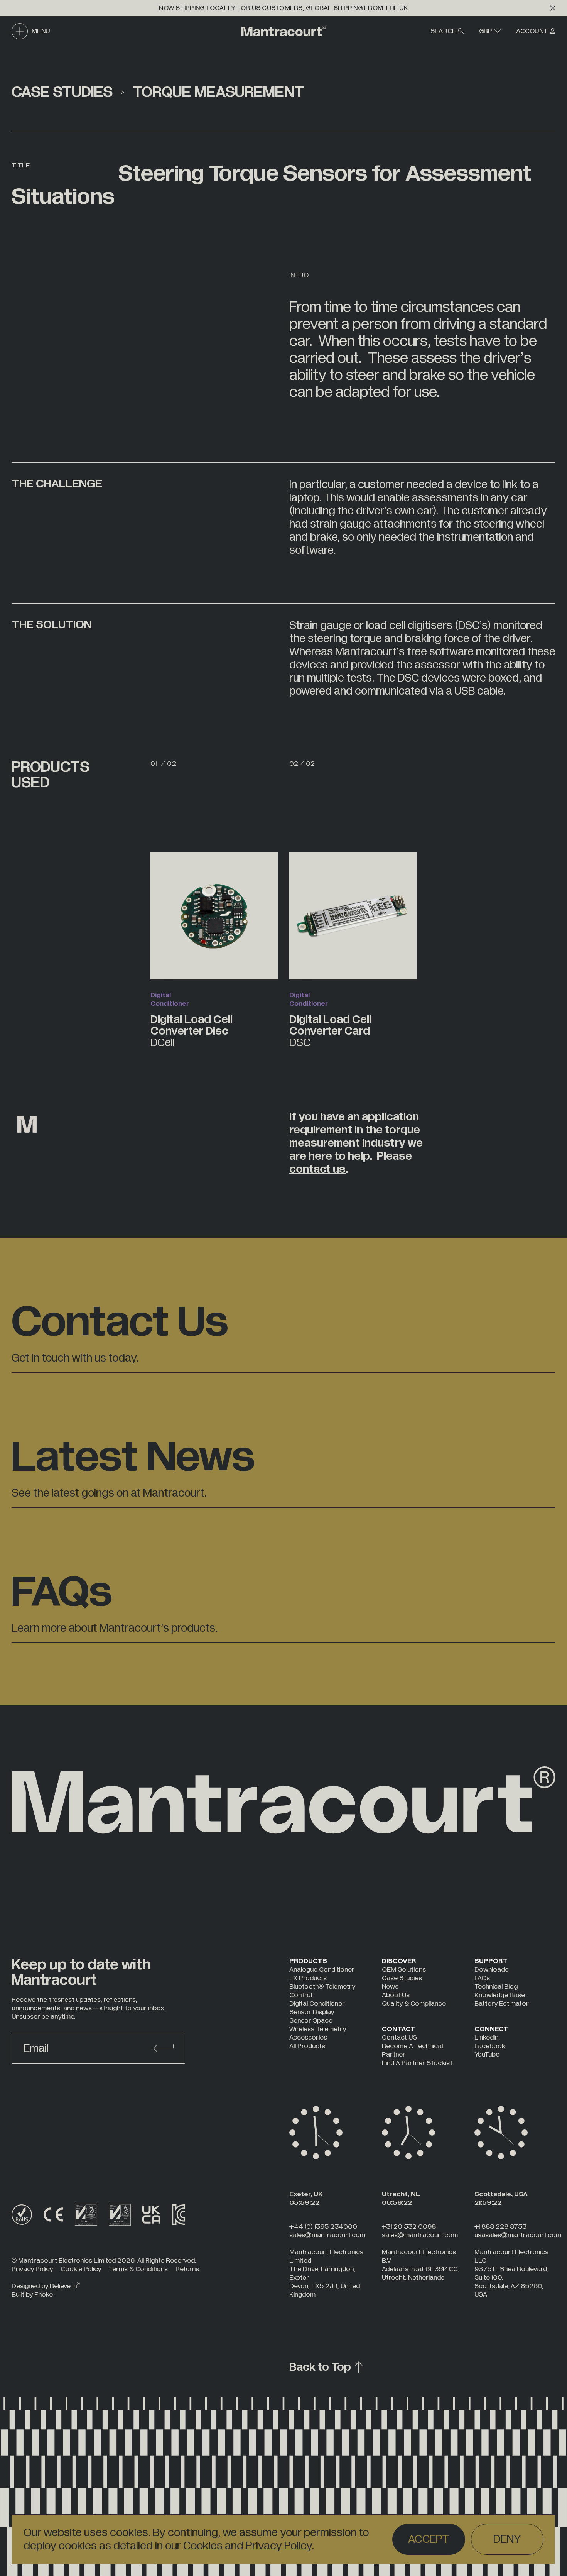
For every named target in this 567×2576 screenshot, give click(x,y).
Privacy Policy (279, 2546)
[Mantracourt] (283, 31)
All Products (307, 2046)
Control (301, 1995)
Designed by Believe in (46, 2286)
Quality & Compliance (414, 2003)
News (390, 1987)
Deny (507, 2539)
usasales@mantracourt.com (518, 2235)
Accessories (308, 2037)
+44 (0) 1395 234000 (323, 2227)
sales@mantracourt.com (327, 2235)
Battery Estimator (502, 2003)
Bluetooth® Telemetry (322, 1987)
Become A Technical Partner (412, 2050)
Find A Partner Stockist (417, 2063)
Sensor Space (311, 2020)
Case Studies (402, 1978)
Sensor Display (312, 2012)
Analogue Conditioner (322, 1970)
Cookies (203, 2546)
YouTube (487, 2054)
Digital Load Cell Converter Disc (192, 1030)
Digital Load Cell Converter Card (330, 1030)
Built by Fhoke (32, 2294)
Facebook (490, 2046)
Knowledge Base (500, 1995)
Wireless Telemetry (318, 2029)
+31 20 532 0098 (409, 2227)
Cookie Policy (81, 2269)
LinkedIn (486, 2037)
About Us (396, 1995)
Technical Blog (496, 1987)
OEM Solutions (404, 1970)
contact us (317, 1169)
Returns (187, 2269)
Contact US (399, 2037)
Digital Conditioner (317, 2003)
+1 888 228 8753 (500, 2227)
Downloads (491, 1970)
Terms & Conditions (138, 2269)
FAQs (482, 1978)
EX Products (308, 1978)
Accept (429, 2539)
